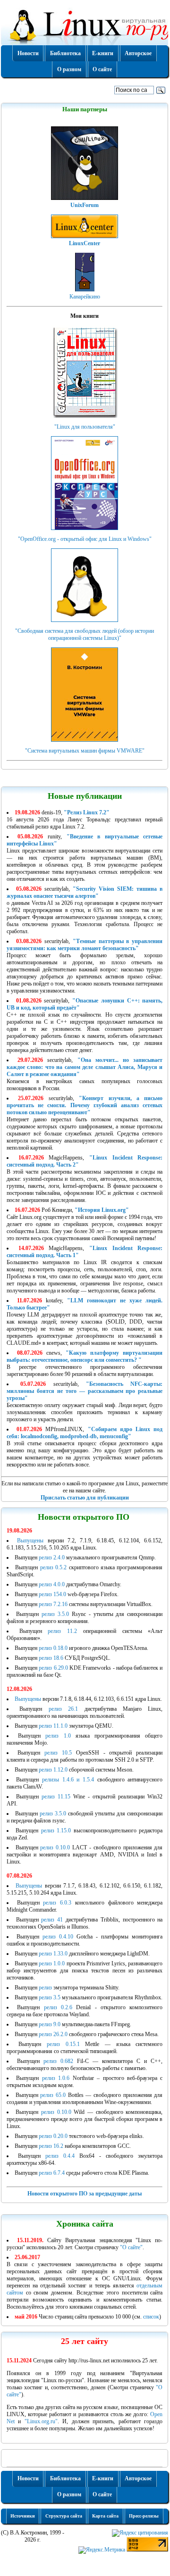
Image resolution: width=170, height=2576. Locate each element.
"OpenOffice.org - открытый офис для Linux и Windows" (85, 539)
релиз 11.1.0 (53, 1726)
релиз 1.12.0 (53, 1770)
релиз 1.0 (58, 1736)
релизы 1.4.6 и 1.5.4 (68, 1780)
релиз (46, 1988)
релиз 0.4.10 (58, 1937)
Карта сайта (105, 2516)
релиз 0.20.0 (53, 2136)
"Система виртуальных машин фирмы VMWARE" (85, 751)
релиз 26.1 (63, 1709)
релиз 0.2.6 (58, 2007)
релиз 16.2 (51, 2146)
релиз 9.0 (50, 2024)
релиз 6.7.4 (52, 2173)
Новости (28, 53)
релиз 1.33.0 (53, 1954)
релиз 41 (52, 1920)
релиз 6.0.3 (57, 1903)
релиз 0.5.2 (53, 1567)
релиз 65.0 (53, 2095)
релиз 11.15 (56, 1797)
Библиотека (65, 53)
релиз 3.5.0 (55, 1614)
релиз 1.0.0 (52, 1963)
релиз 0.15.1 (63, 2044)
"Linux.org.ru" (41, 2421)
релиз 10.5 (58, 1753)
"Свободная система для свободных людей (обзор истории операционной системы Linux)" (85, 634)
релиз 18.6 (51, 1658)
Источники (23, 2516)
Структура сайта (64, 2516)
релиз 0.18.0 (53, 1648)
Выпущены (30, 1541)
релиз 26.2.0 (53, 2034)
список (151, 2317)
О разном (69, 69)
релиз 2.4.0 (52, 1557)
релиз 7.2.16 (53, 1604)
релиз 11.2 (62, 1631)
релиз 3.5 (50, 1997)
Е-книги (103, 53)
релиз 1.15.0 (56, 1831)
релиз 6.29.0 (53, 1668)
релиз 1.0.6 (56, 2078)
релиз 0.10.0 (55, 1847)
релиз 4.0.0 (52, 1584)
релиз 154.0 (52, 1594)
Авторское (138, 53)
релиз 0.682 (58, 2061)
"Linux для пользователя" (85, 427)
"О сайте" (131, 2247)
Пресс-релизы (144, 2516)
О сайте (102, 69)
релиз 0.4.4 (60, 2156)
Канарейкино (85, 297)
